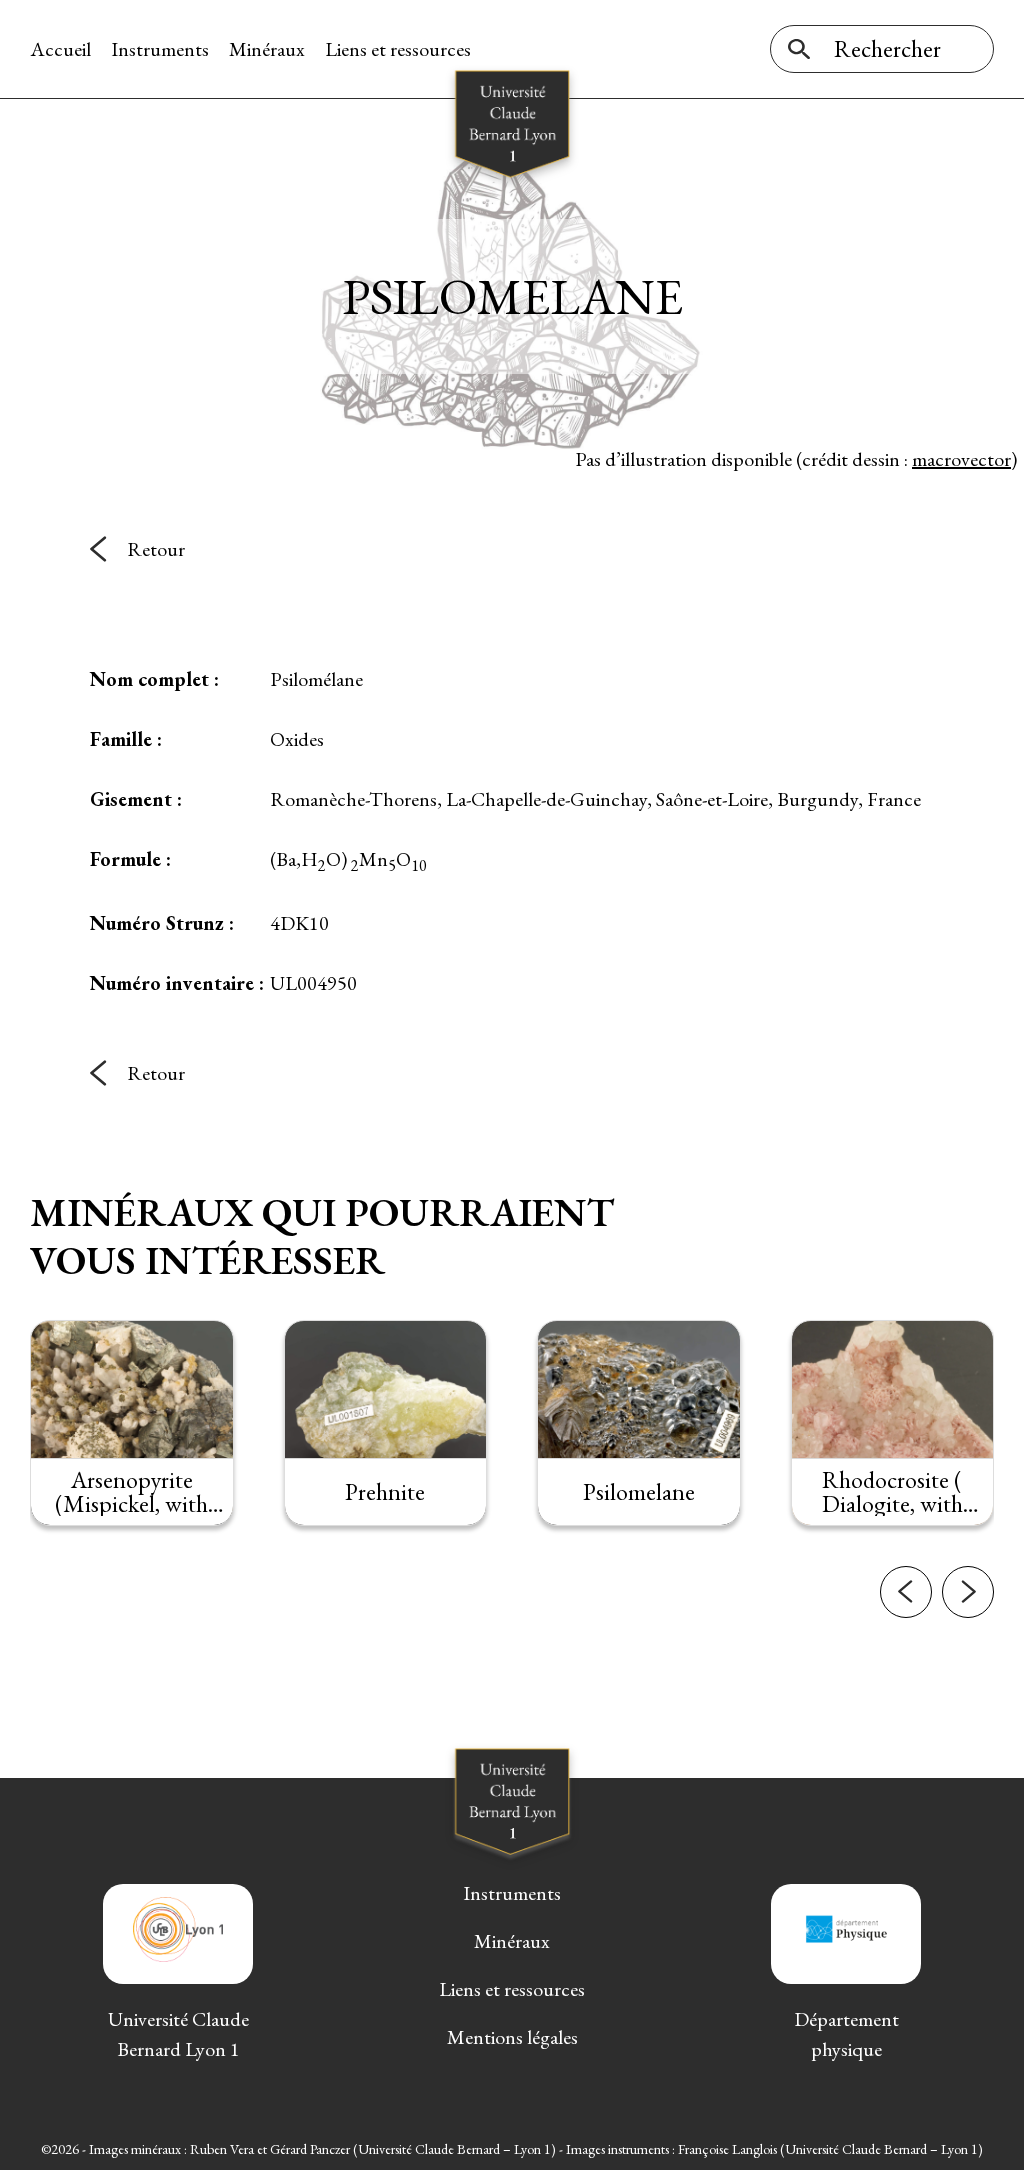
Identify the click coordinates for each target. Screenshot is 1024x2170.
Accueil (60, 49)
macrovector (961, 459)
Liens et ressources (398, 49)
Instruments (160, 49)
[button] (906, 1592)
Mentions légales (512, 2037)
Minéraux (267, 49)
